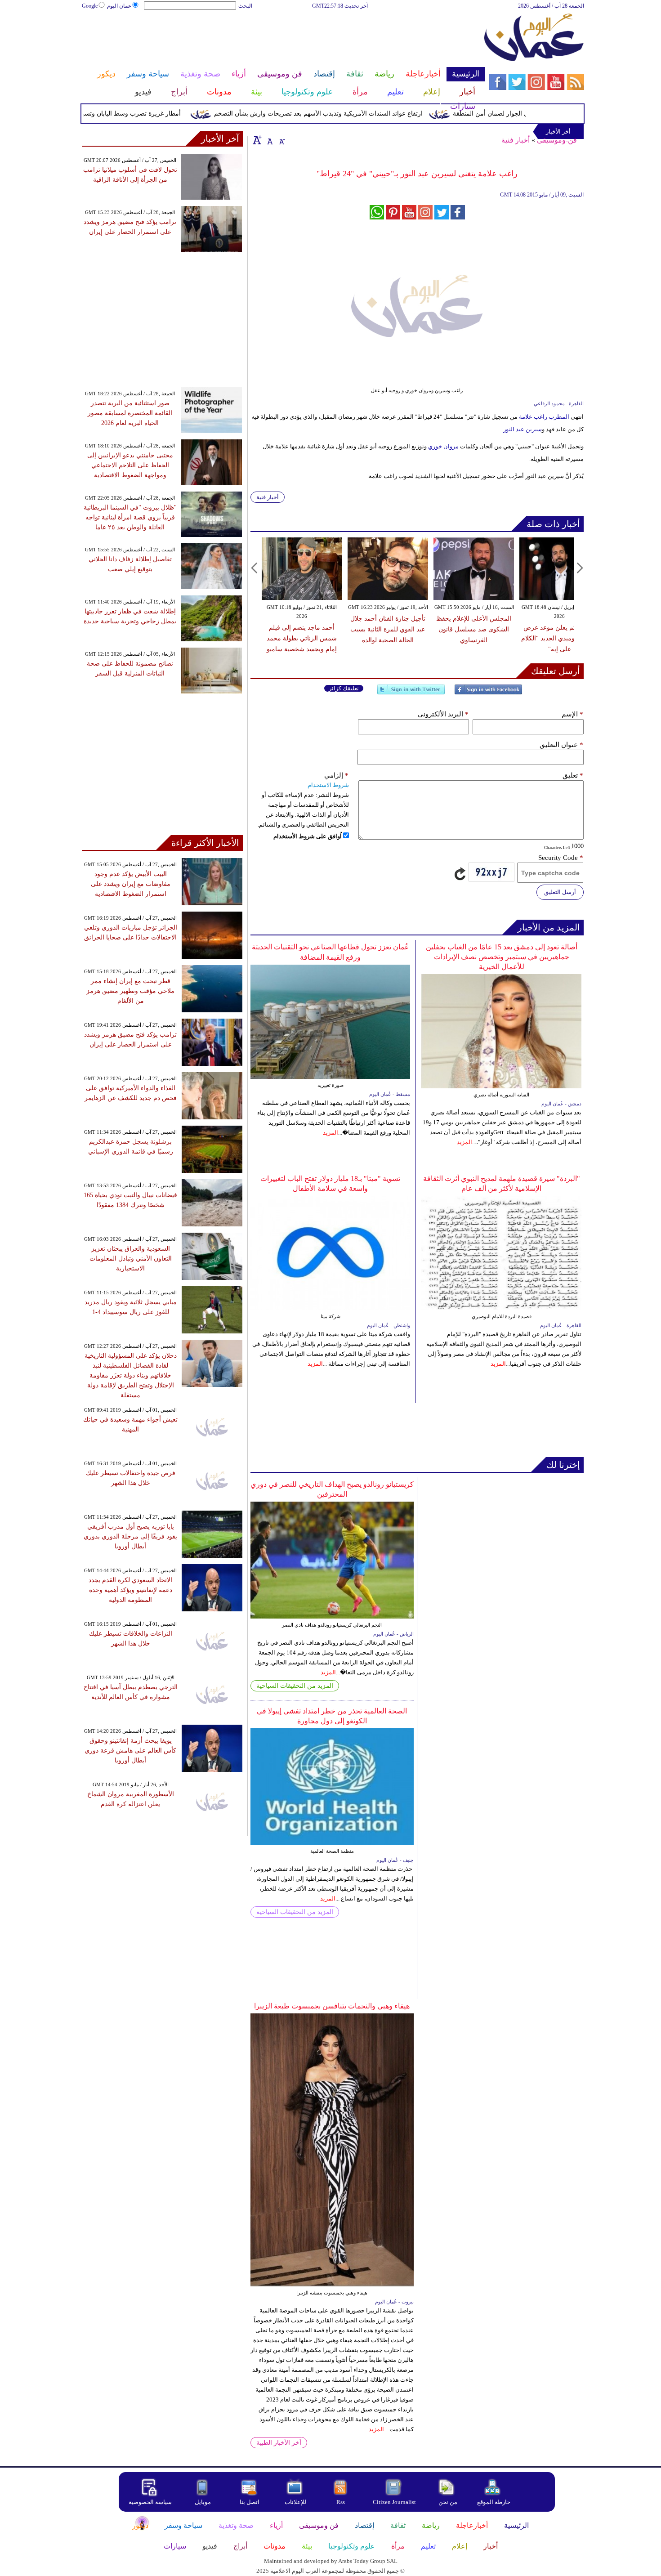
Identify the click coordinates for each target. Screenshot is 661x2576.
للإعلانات (295, 2502)
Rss (341, 2502)
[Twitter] (411, 693)
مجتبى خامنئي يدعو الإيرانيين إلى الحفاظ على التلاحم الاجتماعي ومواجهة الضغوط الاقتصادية (130, 465)
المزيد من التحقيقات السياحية (295, 1686)
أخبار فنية (516, 140)
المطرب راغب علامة (544, 417)
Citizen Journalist (394, 2502)
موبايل (203, 2502)
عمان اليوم (119, 6)
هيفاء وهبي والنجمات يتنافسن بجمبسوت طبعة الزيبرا (332, 2006)
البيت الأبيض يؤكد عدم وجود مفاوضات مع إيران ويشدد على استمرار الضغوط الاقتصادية (131, 884)
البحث (245, 6)
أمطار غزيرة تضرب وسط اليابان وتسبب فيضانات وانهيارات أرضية (130, 114)
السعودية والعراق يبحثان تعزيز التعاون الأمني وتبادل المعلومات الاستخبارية (131, 1259)
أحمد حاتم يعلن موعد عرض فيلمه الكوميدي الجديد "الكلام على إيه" (560, 638)
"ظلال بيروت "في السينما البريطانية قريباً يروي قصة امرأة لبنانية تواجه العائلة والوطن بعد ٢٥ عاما (130, 517)
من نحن (448, 2502)
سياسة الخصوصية (150, 2502)
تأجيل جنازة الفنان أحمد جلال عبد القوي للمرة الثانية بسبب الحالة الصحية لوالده (388, 629)
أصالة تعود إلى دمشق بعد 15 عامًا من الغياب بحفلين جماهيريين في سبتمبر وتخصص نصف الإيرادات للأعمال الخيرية (502, 957)
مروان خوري (444, 446)
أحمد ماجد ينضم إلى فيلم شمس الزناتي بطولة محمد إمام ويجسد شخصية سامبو (302, 638)
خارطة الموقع (494, 2502)
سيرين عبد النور (523, 429)
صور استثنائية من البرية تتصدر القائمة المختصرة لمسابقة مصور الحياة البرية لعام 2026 (130, 413)
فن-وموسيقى (557, 140)
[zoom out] (281, 140)
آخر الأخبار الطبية (279, 2443)
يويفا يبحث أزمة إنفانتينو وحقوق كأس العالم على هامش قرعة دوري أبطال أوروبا (130, 1751)
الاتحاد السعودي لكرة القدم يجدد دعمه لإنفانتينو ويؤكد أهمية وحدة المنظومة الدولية (130, 1590)
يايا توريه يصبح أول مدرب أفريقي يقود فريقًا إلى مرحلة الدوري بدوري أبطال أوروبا (130, 1536)
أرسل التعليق (560, 892)
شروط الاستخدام (328, 785)
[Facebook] (488, 693)
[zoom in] (257, 140)
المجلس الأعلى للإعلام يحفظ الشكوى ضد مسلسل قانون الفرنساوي (474, 629)
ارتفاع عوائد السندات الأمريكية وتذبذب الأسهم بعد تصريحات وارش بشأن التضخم (353, 114)
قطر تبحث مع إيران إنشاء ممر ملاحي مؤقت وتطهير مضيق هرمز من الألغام (130, 991)
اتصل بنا (250, 2502)
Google (90, 6)
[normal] (269, 140)
